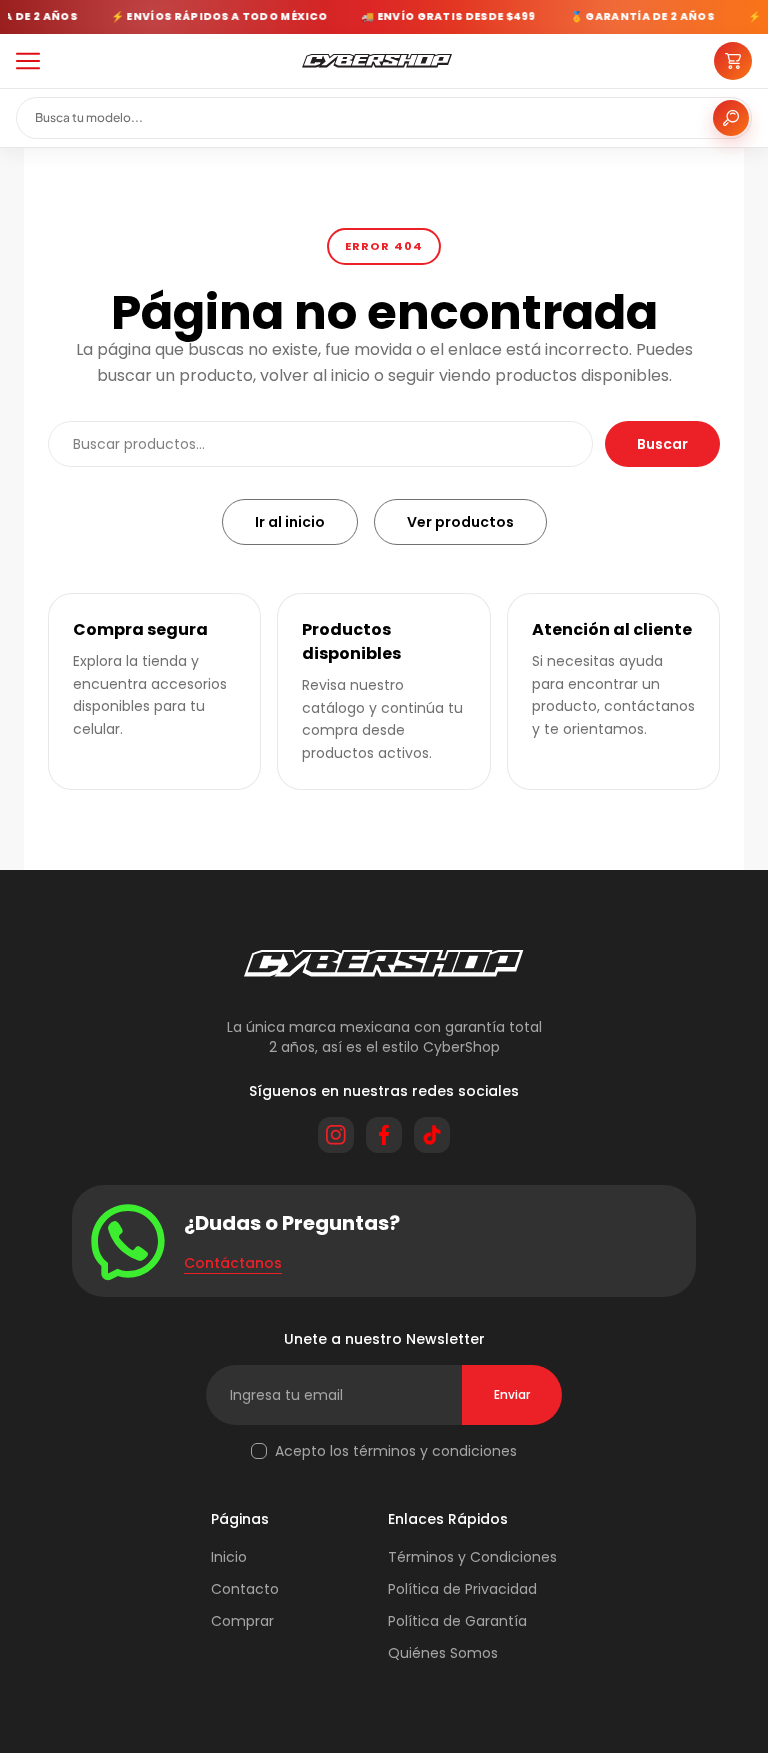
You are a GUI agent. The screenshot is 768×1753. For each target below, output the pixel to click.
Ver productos (460, 522)
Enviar (512, 1394)
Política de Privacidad (462, 1589)
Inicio (229, 1557)
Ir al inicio (290, 522)
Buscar (662, 444)
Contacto (245, 1589)
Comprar (242, 1621)
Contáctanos (233, 1263)
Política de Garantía (457, 1621)
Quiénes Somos (443, 1653)
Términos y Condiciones (472, 1557)
